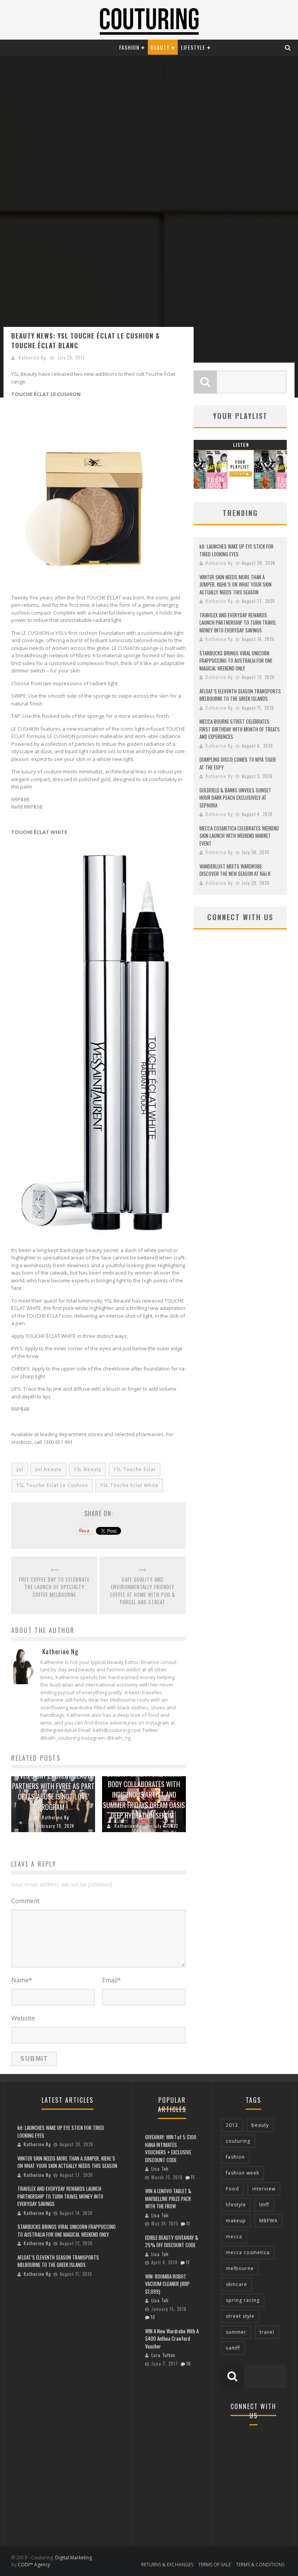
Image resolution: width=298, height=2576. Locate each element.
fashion (235, 2157)
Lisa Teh (160, 2169)
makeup (236, 2221)
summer (236, 2332)
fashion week (243, 2173)
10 (153, 2317)
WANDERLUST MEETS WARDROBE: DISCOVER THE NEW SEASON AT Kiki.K (235, 870)
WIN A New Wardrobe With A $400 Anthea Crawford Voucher (172, 2339)
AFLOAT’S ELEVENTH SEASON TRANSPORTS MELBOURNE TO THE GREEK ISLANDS (240, 695)
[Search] (288, 47)
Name (22, 1980)
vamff (233, 2348)
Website (23, 2018)
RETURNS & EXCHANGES (167, 2565)
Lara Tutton (163, 2355)
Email (112, 1980)
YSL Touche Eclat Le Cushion (52, 1485)
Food (232, 2189)
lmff (264, 2205)
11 (193, 2177)
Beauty (160, 47)
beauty (260, 2125)
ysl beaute (49, 1469)
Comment (25, 1901)
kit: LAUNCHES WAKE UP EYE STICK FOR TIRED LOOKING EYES (236, 550)
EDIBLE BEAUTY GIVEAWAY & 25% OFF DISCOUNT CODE (172, 2241)
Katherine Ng (32, 358)
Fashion (129, 47)
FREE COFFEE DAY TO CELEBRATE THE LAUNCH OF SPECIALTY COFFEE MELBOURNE (54, 1587)
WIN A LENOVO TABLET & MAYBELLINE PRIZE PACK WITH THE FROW (168, 2198)
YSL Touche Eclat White (129, 1485)
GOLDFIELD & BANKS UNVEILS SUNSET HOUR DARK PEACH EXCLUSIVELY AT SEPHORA (235, 798)
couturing (238, 2141)
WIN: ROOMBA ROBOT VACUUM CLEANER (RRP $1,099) (167, 2284)
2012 (232, 2125)
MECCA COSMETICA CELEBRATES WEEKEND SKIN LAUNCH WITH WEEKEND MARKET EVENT (239, 836)
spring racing (243, 2300)
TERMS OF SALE (215, 2565)
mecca (234, 2236)
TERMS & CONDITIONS (260, 2565)
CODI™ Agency (34, 2565)
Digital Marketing (74, 2558)
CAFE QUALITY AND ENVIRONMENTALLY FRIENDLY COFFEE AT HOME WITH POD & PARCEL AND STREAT (143, 1591)
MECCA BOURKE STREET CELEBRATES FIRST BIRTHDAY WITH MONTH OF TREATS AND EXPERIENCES (240, 729)
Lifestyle (193, 47)
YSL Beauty (87, 1469)
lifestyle (236, 2205)
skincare (236, 2284)
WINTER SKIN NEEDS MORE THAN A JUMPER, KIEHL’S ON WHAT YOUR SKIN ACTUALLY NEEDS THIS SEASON (236, 585)
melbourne (240, 2268)
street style (240, 2316)
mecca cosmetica (248, 2252)
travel (267, 2332)
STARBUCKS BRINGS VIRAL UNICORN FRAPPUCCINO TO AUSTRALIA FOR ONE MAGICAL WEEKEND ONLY (236, 661)
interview (264, 2189)
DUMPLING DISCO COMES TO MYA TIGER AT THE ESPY (238, 763)
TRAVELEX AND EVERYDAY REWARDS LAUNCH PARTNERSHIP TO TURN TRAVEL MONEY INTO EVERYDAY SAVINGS (238, 623)
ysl (20, 1469)
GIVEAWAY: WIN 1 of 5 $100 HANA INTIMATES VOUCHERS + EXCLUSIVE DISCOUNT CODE (171, 2148)
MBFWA (269, 2221)
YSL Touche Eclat (134, 1469)
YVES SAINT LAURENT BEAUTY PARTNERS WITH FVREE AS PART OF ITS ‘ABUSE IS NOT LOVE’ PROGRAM (53, 1791)
